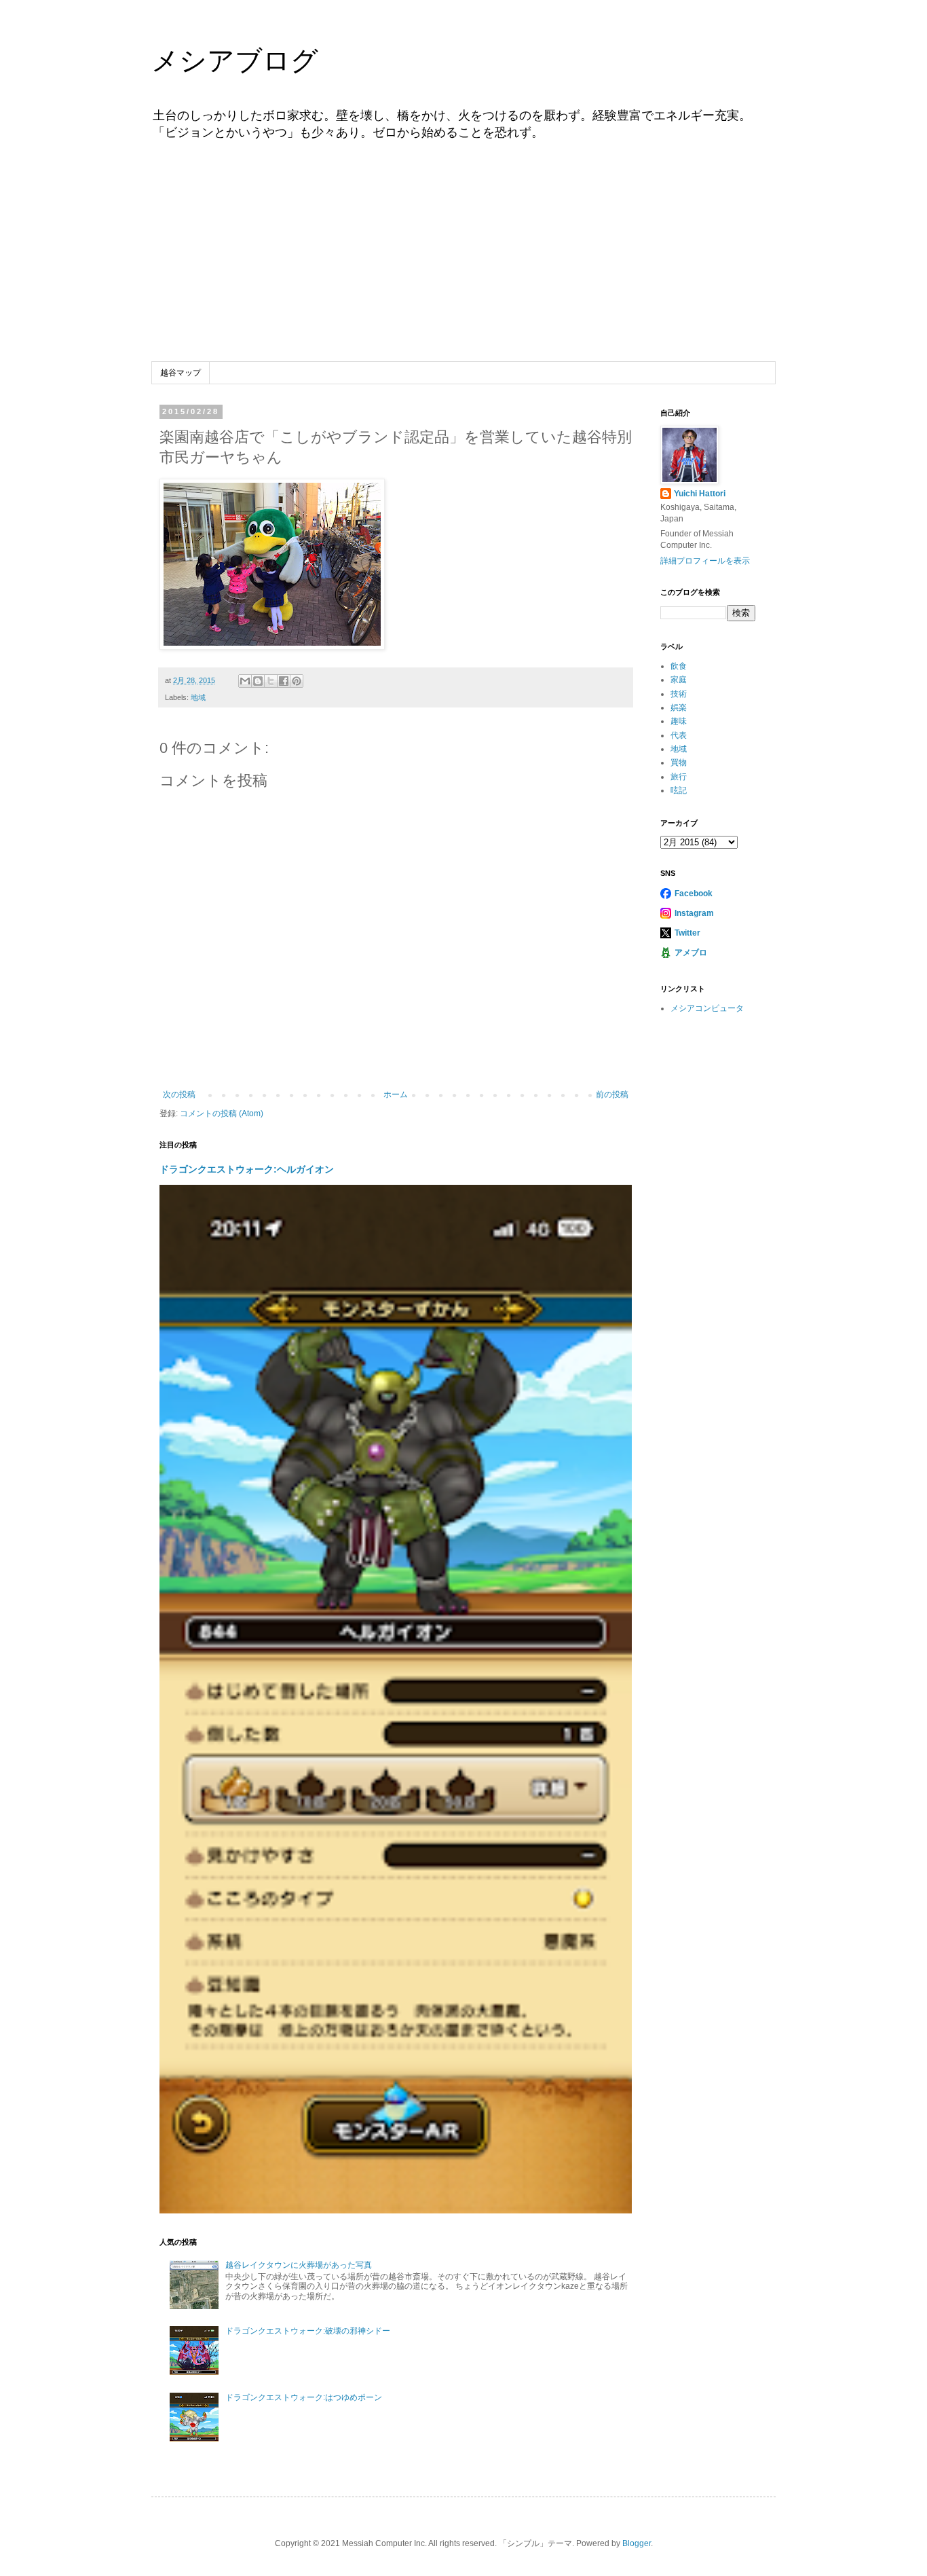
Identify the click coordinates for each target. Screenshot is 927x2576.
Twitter (687, 933)
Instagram (694, 913)
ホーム (396, 1094)
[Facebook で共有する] (284, 681)
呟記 (679, 790)
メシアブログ (235, 60)
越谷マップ (181, 373)
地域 (198, 697)
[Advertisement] (463, 260)
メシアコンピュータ (707, 1008)
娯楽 (679, 707)
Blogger (637, 2543)
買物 (679, 762)
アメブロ (691, 953)
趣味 (679, 721)
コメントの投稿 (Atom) (222, 1114)
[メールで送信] (245, 681)
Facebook (694, 894)
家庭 (679, 680)
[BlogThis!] (258, 681)
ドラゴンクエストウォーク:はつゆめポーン (304, 2397)
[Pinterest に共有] (297, 681)
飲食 (679, 666)
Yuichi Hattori (700, 494)
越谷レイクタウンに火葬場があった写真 (299, 2265)
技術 (679, 694)
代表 (679, 735)
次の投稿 (179, 1094)
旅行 (679, 777)
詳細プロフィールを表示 (705, 561)
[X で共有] (271, 681)
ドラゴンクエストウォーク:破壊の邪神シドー (308, 2331)
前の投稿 (612, 1094)
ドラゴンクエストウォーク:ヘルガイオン (247, 1169)
